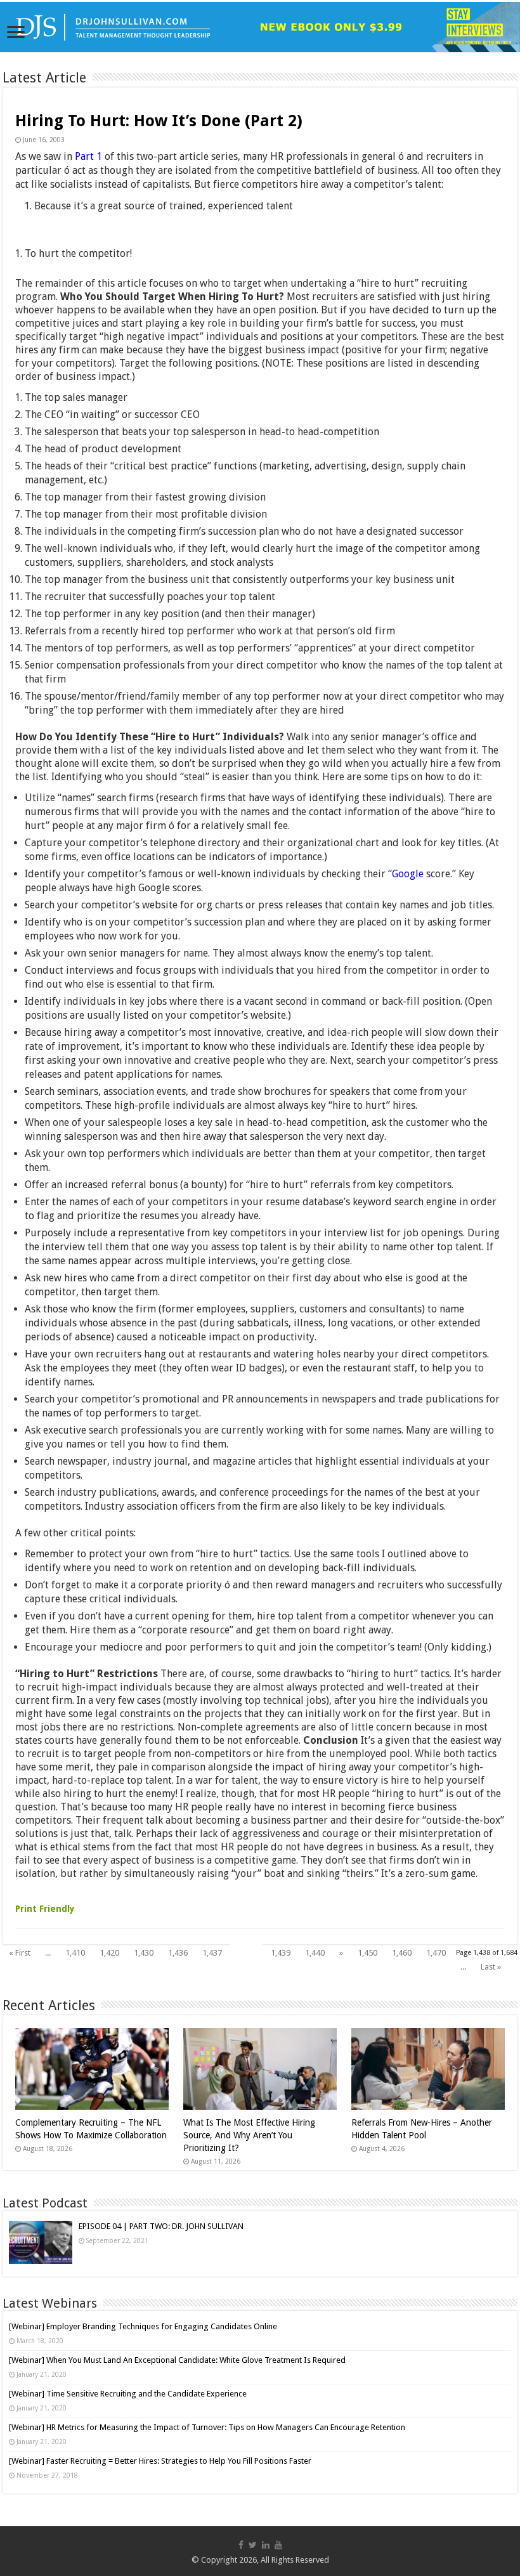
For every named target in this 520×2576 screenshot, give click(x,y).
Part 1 (88, 156)
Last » (491, 1967)
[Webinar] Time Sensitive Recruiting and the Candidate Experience (128, 2394)
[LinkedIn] (266, 2545)
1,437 (212, 1953)
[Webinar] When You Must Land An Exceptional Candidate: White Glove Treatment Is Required (177, 2360)
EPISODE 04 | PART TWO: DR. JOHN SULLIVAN (161, 2226)
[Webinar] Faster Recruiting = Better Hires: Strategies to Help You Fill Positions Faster (160, 2461)
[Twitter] (253, 2545)
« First (20, 1953)
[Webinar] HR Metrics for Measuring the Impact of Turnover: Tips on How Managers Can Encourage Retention (207, 2427)
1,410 (75, 1953)
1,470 (436, 1953)
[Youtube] (278, 2545)
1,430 (144, 1953)
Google (408, 874)
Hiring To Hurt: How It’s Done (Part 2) (159, 121)
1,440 (315, 1953)
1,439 (281, 1953)
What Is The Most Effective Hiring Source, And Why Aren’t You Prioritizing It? (249, 2135)
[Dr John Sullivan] (260, 27)
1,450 (367, 1953)
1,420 (109, 1953)
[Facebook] (241, 2545)
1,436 (178, 1953)
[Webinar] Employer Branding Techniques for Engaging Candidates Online (143, 2326)
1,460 (402, 1953)
